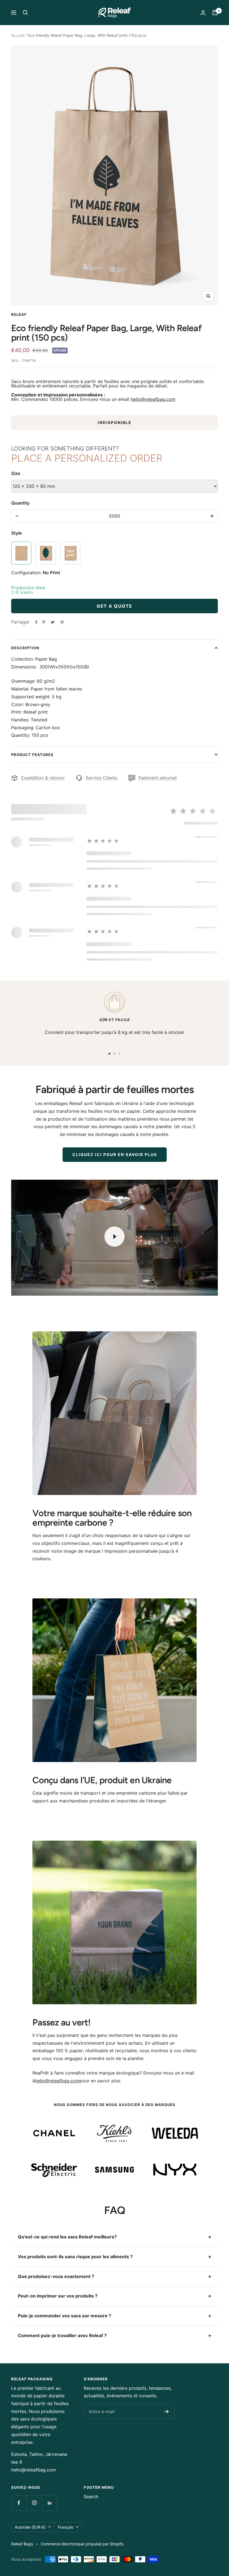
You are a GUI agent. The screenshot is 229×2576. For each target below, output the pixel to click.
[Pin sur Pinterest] (44, 622)
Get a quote (115, 606)
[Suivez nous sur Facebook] (19, 2503)
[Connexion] (203, 13)
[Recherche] (25, 13)
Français (65, 2527)
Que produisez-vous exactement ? (56, 2276)
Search (91, 2497)
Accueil (18, 35)
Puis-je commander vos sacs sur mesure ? (65, 2316)
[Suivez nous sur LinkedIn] (50, 2503)
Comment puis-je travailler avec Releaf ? (62, 2335)
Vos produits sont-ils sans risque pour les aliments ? (75, 2257)
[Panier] (215, 13)
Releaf (19, 314)
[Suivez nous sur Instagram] (34, 2503)
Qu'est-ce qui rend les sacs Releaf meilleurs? (67, 2237)
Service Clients (102, 778)
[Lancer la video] (115, 1237)
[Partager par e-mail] (62, 622)
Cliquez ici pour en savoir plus (115, 1154)
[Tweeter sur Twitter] (53, 622)
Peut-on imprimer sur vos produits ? (58, 2296)
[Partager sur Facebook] (36, 622)
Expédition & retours (43, 778)
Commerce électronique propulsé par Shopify (82, 2544)
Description (25, 648)
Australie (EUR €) (30, 2527)
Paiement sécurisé (158, 778)
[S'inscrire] (167, 2412)
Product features (32, 755)
